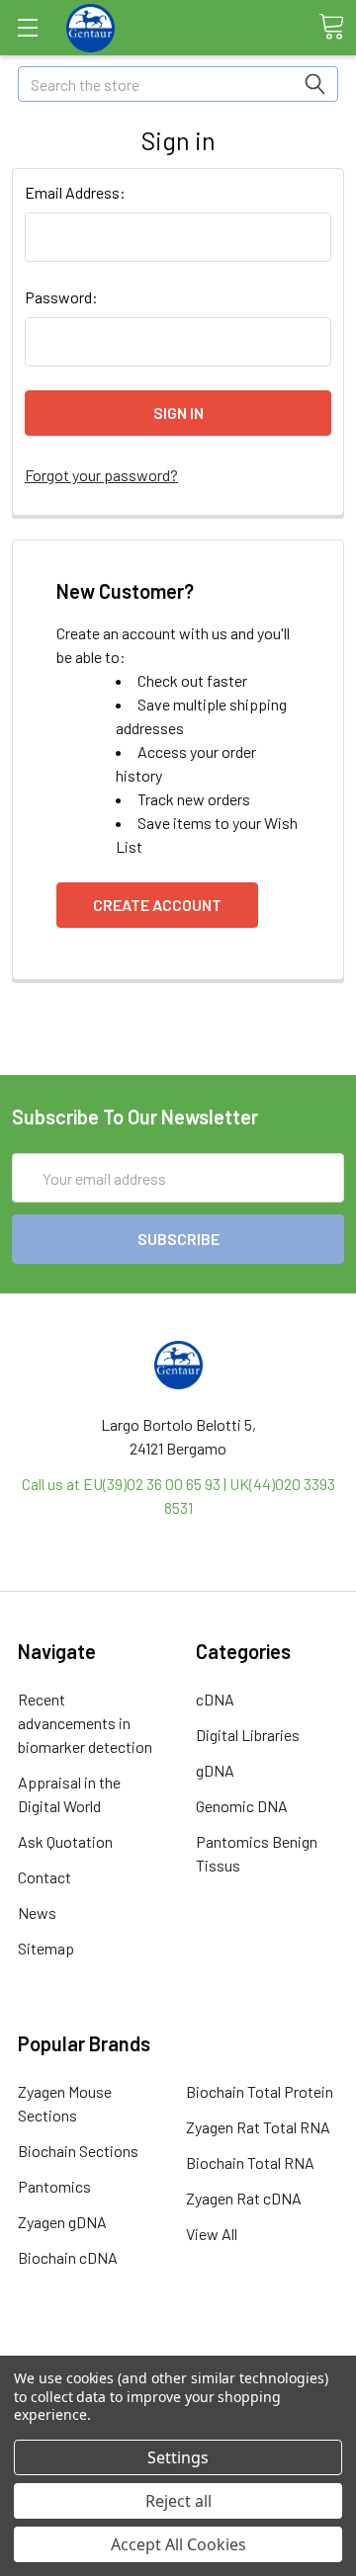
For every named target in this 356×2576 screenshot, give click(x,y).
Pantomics (54, 2186)
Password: (61, 297)
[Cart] (331, 27)
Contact (44, 1877)
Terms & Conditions (178, 2352)
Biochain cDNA (68, 2257)
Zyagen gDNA (62, 2222)
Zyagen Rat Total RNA (258, 2127)
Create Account (157, 905)
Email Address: (75, 192)
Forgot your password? (101, 475)
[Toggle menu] (27, 27)
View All (212, 2234)
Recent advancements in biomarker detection (85, 1723)
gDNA (215, 1770)
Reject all (178, 2501)
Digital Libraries (248, 1735)
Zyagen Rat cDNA (244, 2198)
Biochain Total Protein (260, 2091)
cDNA (215, 1699)
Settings (178, 2457)
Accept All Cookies (178, 2544)
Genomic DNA (242, 1806)
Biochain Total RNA (250, 2162)
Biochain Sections (78, 2151)
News (37, 1912)
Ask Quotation (65, 1841)
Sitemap (46, 1948)
